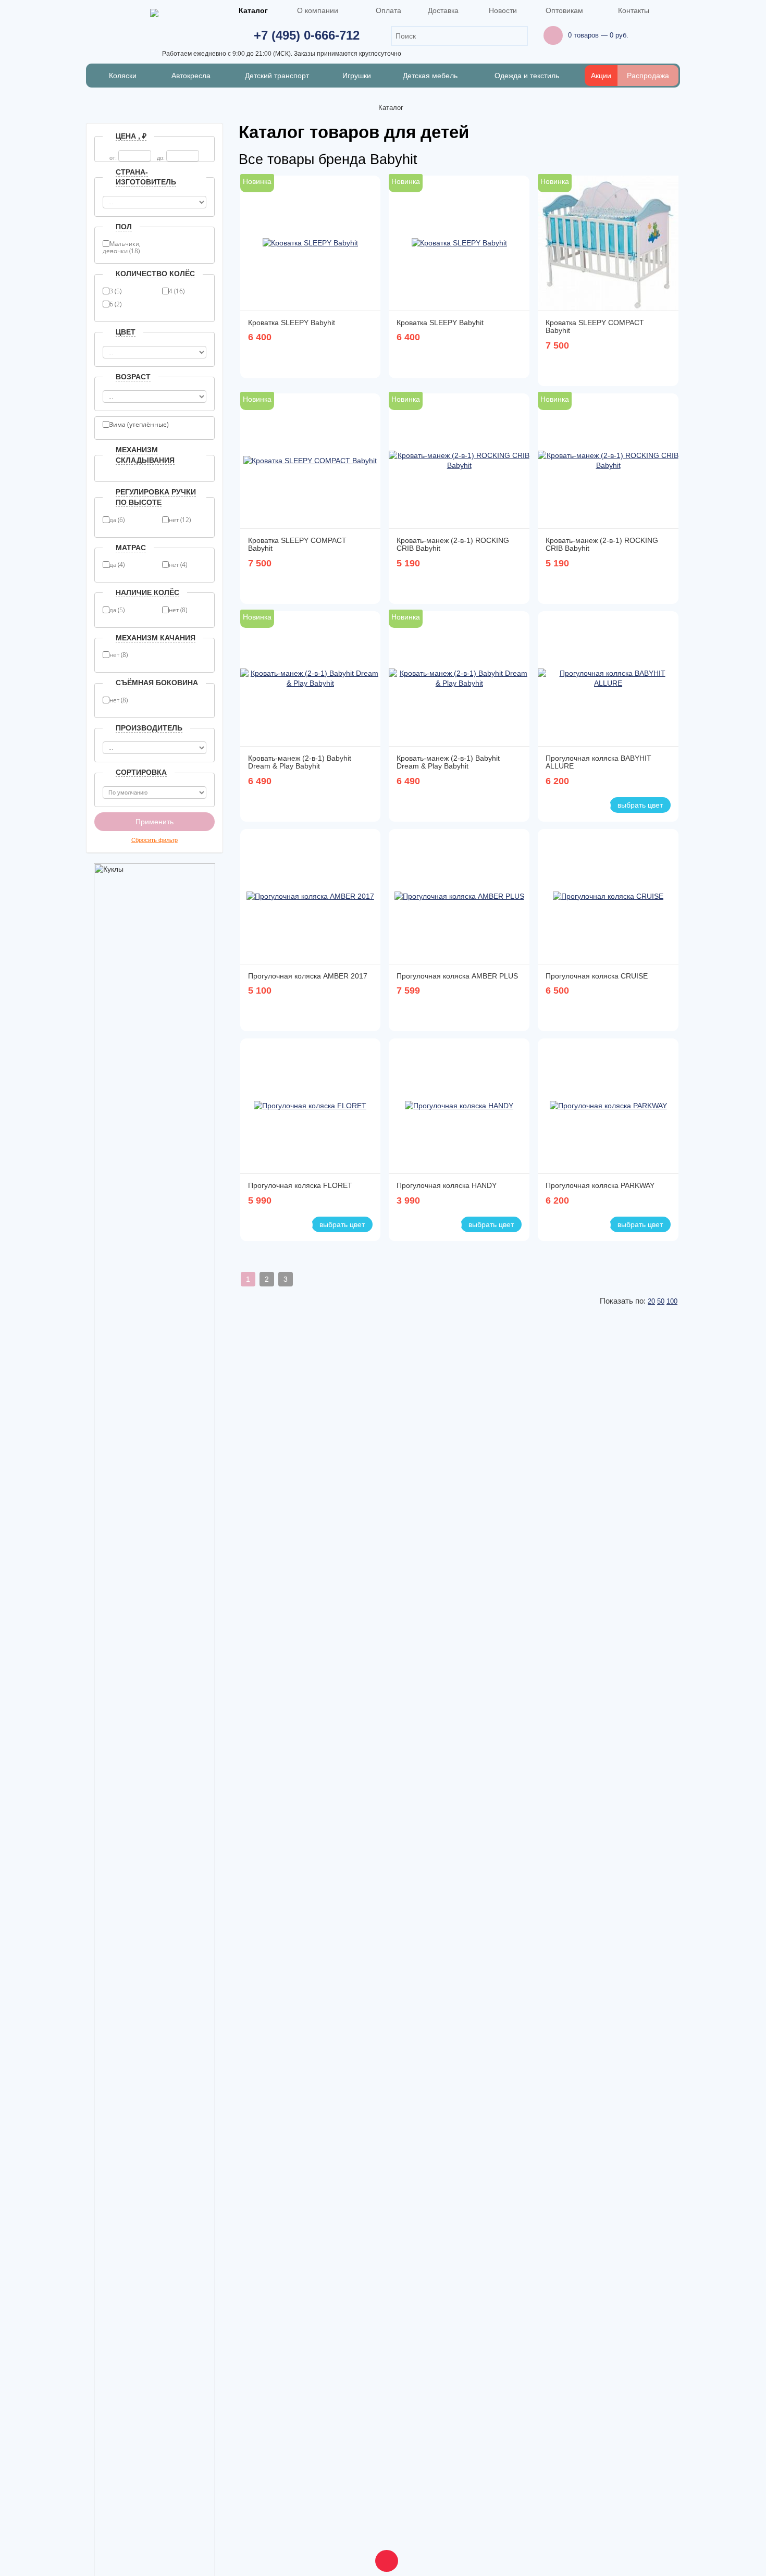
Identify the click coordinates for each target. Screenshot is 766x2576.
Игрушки (357, 76)
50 (661, 1301)
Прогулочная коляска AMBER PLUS (457, 976)
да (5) (117, 610)
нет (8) (178, 610)
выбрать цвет (640, 805)
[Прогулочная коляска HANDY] (459, 1106)
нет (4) (178, 565)
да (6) (117, 520)
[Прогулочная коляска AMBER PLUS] (459, 897)
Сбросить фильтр (155, 840)
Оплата (388, 10)
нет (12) (180, 520)
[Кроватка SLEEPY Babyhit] (310, 243)
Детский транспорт (277, 76)
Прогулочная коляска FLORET (300, 1185)
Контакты (634, 10)
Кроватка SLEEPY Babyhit (292, 323)
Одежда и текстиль (528, 76)
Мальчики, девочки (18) (122, 245)
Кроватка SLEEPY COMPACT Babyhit (595, 326)
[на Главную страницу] (365, 108)
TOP (383, 2558)
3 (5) (115, 291)
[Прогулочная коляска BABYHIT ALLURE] (608, 679)
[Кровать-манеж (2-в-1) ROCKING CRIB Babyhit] (459, 461)
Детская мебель (430, 76)
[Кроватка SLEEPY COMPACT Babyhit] (608, 243)
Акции (601, 76)
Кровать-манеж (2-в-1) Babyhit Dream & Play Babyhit (300, 762)
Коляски (123, 76)
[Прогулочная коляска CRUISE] (608, 897)
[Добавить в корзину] (353, 361)
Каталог (253, 10)
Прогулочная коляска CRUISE (597, 976)
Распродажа (648, 76)
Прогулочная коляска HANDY (447, 1185)
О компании (318, 10)
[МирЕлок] (154, 14)
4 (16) (177, 291)
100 (672, 1301)
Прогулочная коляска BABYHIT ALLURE (598, 762)
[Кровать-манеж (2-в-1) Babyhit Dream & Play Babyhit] (311, 679)
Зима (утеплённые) (139, 425)
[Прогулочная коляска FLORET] (310, 1106)
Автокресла (191, 76)
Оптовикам (564, 10)
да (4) (117, 565)
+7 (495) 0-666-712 (307, 35)
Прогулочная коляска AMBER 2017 (308, 976)
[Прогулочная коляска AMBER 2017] (310, 897)
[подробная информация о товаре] (368, 361)
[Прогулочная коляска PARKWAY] (608, 1106)
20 (651, 1301)
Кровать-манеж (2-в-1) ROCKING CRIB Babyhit (453, 544)
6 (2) (115, 304)
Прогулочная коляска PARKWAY (600, 1185)
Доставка (443, 10)
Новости (503, 10)
